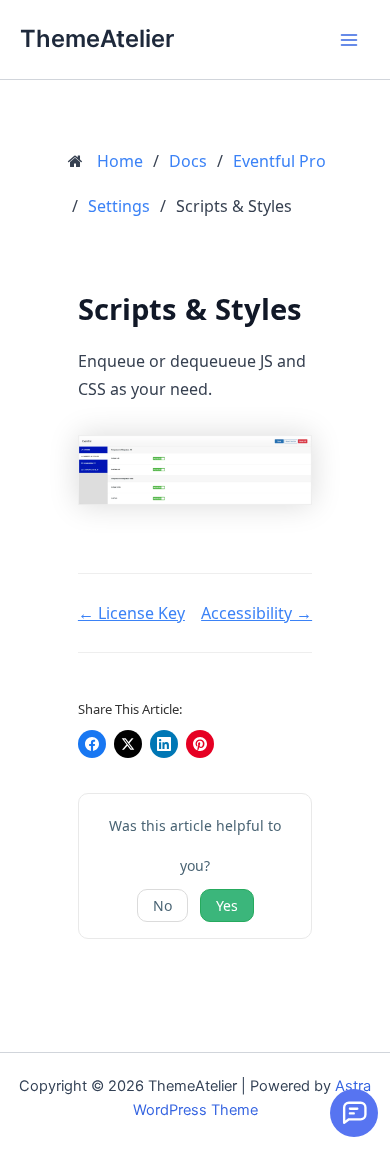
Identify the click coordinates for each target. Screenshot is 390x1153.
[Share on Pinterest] (200, 744)
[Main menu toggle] (349, 40)
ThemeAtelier (97, 38)
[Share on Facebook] (92, 744)
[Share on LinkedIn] (164, 744)
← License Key (131, 613)
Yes (227, 905)
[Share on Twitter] (128, 744)
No (162, 905)
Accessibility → (256, 613)
